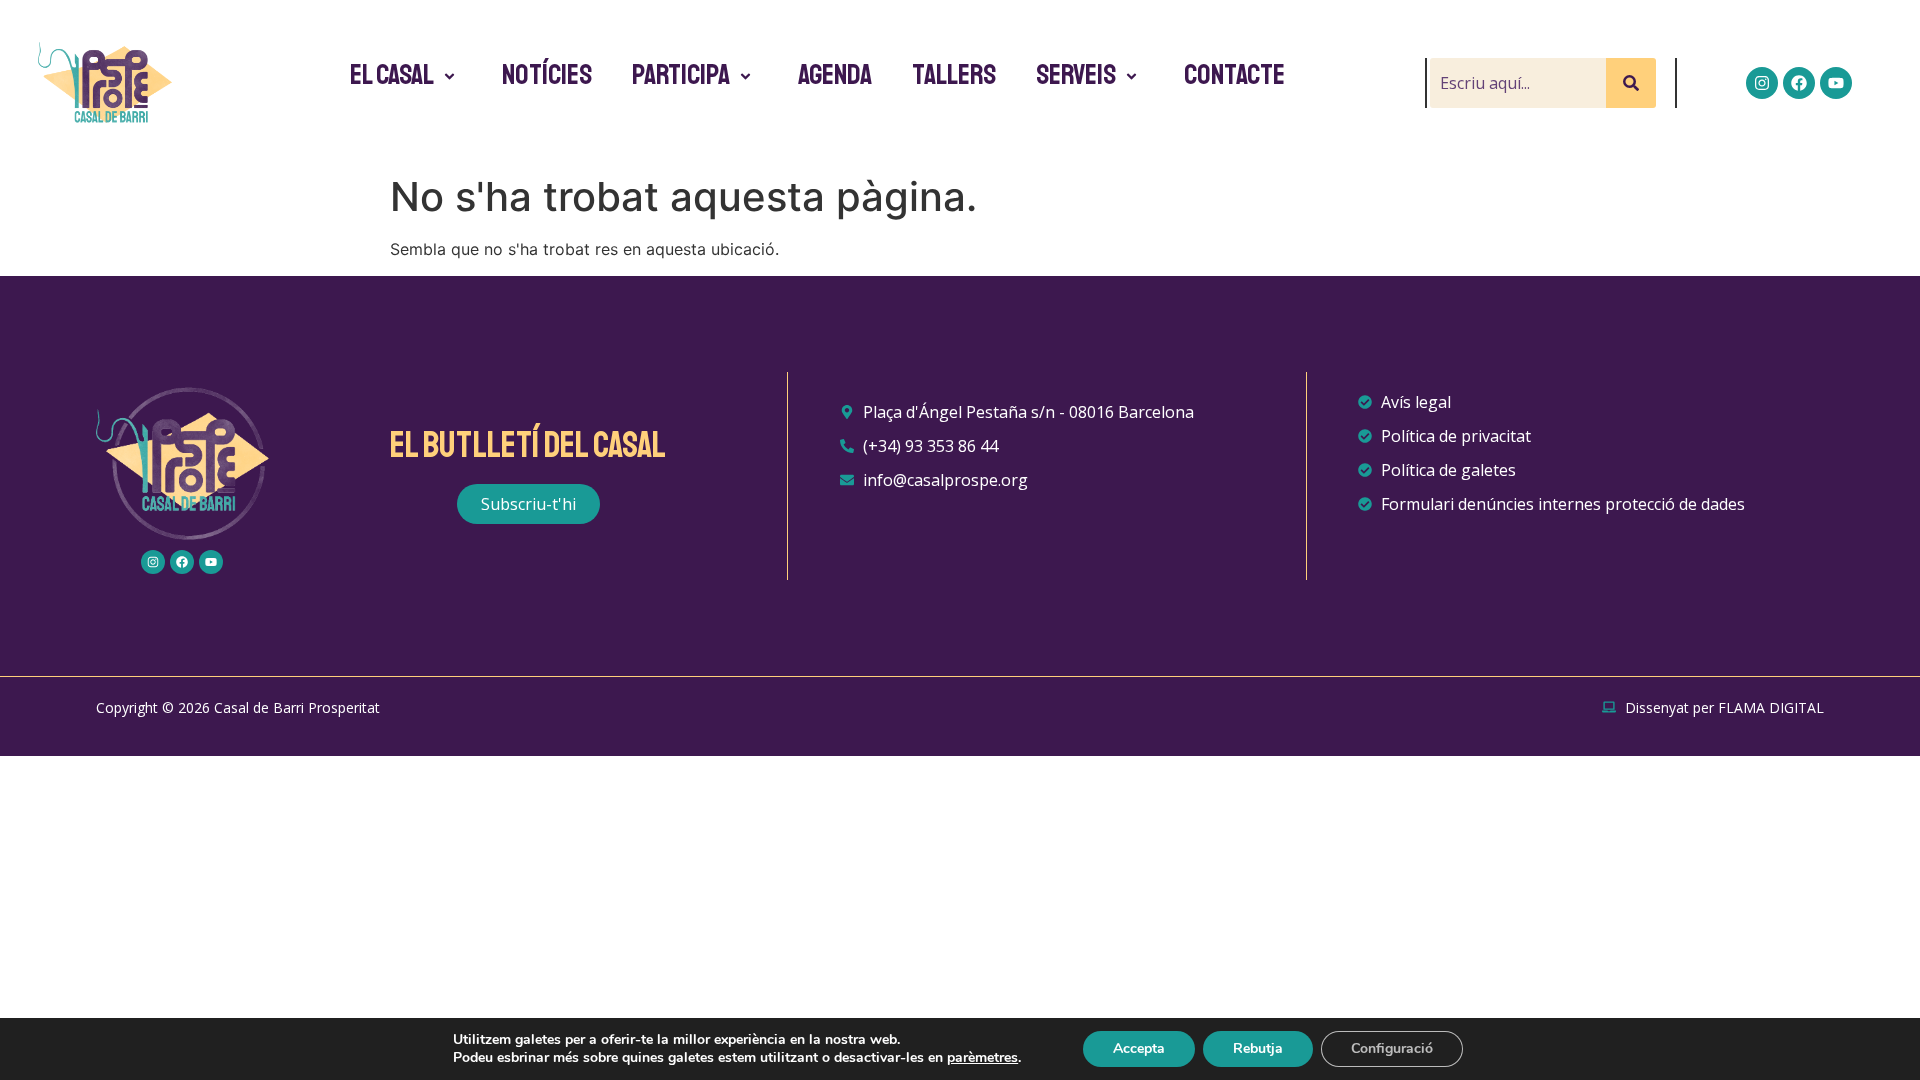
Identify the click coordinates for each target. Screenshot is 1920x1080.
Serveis (1076, 75)
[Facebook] (1799, 83)
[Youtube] (1836, 83)
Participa (681, 75)
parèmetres (982, 1058)
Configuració (1392, 1048)
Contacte (1234, 75)
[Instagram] (1762, 83)
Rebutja (1258, 1048)
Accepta (1139, 1048)
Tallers (954, 75)
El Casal (392, 75)
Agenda (835, 75)
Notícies (547, 75)
